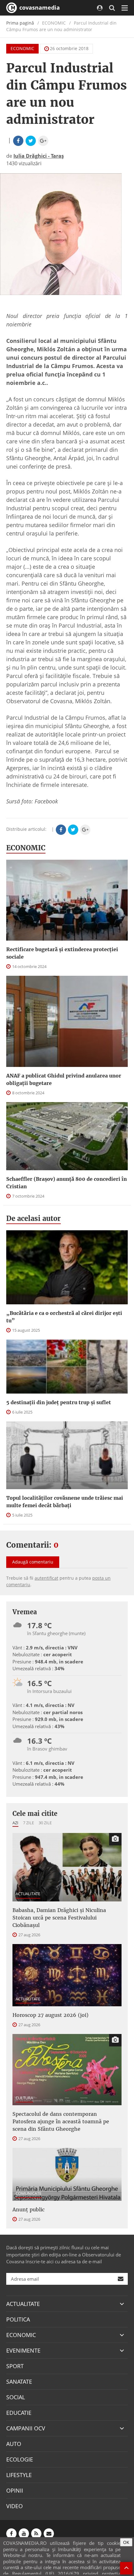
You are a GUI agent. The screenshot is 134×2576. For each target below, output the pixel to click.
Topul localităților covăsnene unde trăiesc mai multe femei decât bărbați (65, 1502)
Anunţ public (29, 2209)
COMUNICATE (29, 2193)
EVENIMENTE (23, 2350)
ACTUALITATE (28, 1894)
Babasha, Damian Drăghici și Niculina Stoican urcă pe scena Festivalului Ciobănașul (59, 1918)
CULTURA (24, 2098)
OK (126, 2542)
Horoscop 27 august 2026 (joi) (50, 2015)
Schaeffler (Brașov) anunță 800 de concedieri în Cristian (67, 1183)
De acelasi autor (33, 1218)
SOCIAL (16, 2397)
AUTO (14, 2444)
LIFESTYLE (19, 2475)
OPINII (15, 2490)
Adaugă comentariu (33, 1562)
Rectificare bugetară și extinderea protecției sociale (62, 953)
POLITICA (18, 2319)
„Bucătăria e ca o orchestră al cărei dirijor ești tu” (64, 1317)
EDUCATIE (19, 2413)
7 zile (29, 1823)
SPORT (15, 2366)
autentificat (46, 1578)
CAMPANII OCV (26, 2428)
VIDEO (14, 2506)
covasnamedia (39, 7)
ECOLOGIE (20, 2459)
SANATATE (19, 2382)
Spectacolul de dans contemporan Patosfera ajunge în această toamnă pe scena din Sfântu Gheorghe (61, 2121)
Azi (15, 1823)
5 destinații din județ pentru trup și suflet (59, 1402)
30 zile (45, 1823)
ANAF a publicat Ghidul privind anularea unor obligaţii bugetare (64, 1079)
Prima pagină (20, 23)
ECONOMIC (22, 48)
